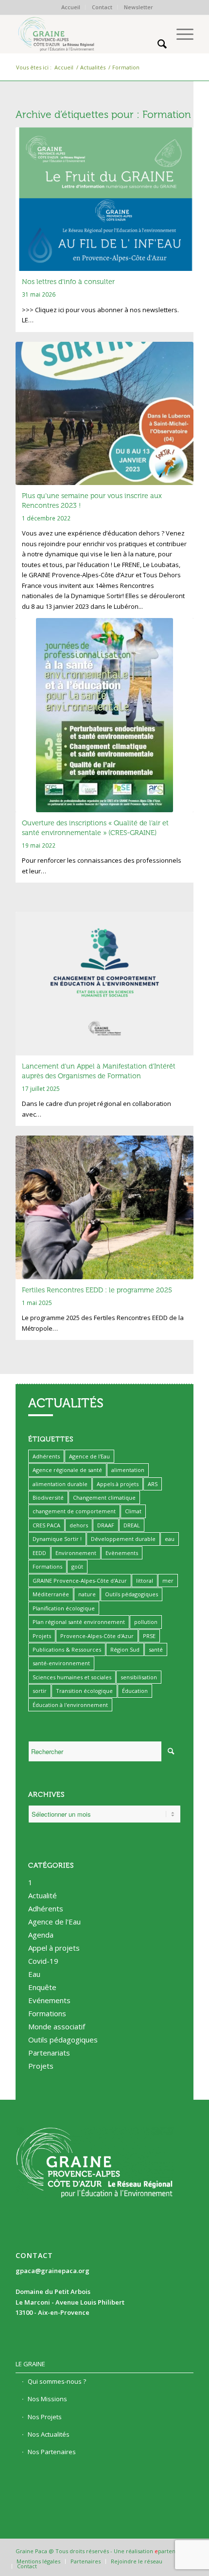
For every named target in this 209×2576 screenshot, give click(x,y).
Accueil (71, 7)
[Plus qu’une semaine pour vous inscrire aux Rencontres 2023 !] (104, 413)
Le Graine (30, 2364)
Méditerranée (51, 1594)
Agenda (41, 1935)
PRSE (149, 1636)
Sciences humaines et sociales (72, 1677)
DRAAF (106, 1525)
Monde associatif (57, 2026)
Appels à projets (118, 1484)
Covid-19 (43, 1961)
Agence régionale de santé (67, 1470)
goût (77, 1566)
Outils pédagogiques (131, 1594)
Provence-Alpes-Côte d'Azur (97, 1636)
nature (87, 1594)
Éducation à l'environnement (70, 1705)
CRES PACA (46, 1525)
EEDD (39, 1553)
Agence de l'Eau (89, 1456)
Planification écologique (64, 1608)
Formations (47, 1566)
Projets (42, 1636)
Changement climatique (104, 1497)
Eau (34, 1974)
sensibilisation (139, 1677)
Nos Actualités (49, 2434)
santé (156, 1649)
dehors (79, 1525)
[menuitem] (71, 7)
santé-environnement (61, 1663)
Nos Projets (45, 2417)
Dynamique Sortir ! (57, 1539)
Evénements (49, 2000)
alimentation (128, 1470)
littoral (145, 1581)
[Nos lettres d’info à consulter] (104, 199)
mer (168, 1581)
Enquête (42, 1987)
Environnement (76, 1553)
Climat (133, 1511)
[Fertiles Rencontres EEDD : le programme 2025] (104, 1207)
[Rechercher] (157, 44)
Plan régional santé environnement (79, 1622)
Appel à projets (54, 1948)
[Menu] (180, 34)
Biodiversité (48, 1497)
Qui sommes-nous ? (57, 2381)
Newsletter (139, 7)
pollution (146, 1622)
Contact (102, 7)
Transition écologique (84, 1691)
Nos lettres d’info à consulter (68, 282)
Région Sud (125, 1649)
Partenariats (49, 2053)
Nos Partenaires (52, 2452)
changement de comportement (74, 1511)
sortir (40, 1691)
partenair (170, 2551)
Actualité (43, 1895)
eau (170, 1539)
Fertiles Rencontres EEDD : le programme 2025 (97, 1290)
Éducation (135, 1691)
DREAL (132, 1525)
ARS (153, 1484)
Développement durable (123, 1539)
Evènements (122, 1553)
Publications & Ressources (67, 1649)
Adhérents (46, 1456)
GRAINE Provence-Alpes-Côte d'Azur (80, 1581)
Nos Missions (47, 2399)
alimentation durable (60, 1484)
